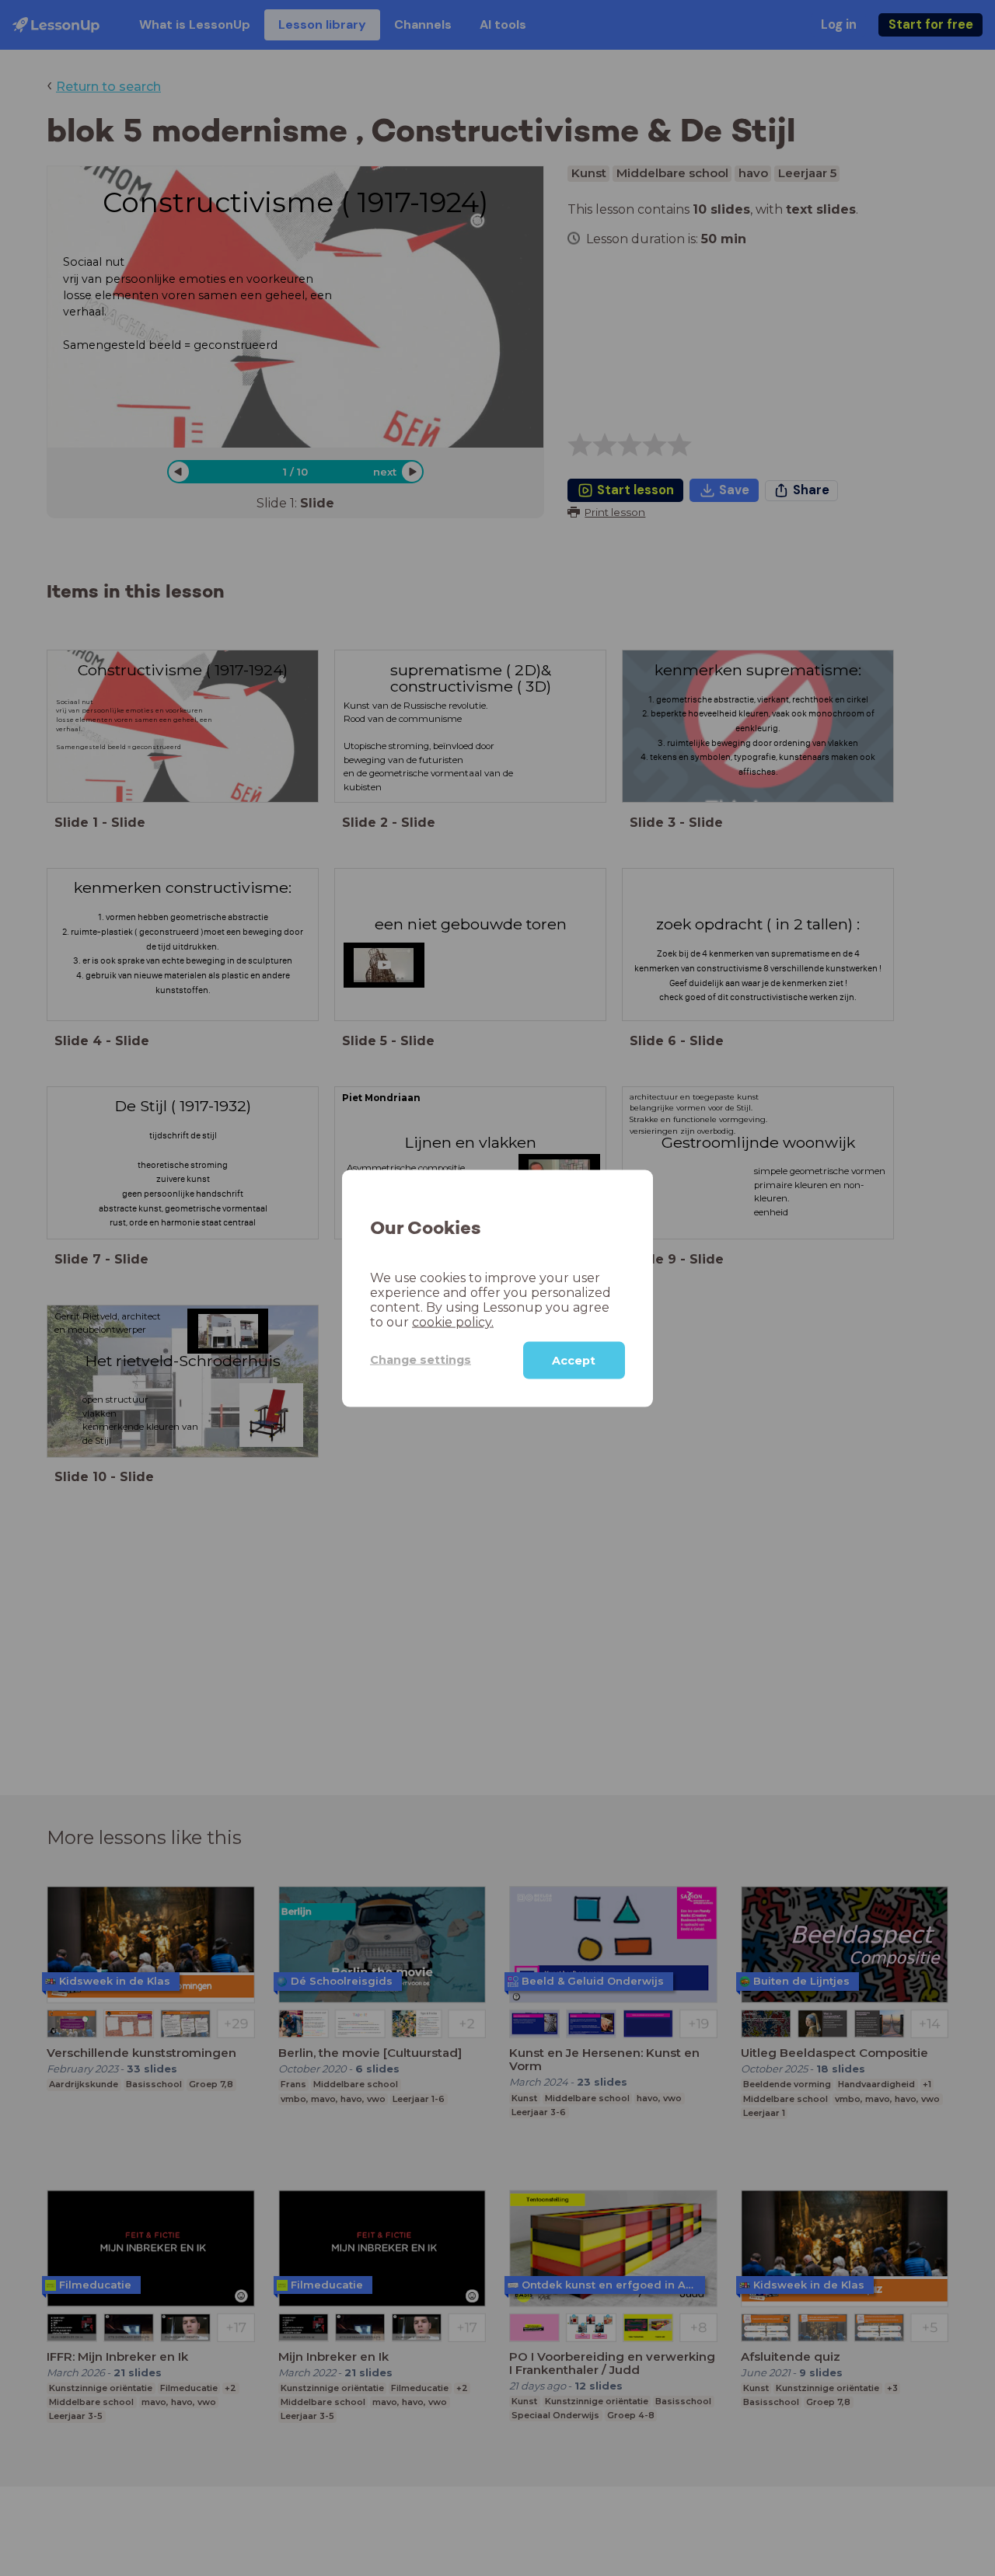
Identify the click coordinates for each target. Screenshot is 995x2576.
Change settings (421, 1359)
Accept (574, 1360)
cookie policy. (453, 1321)
